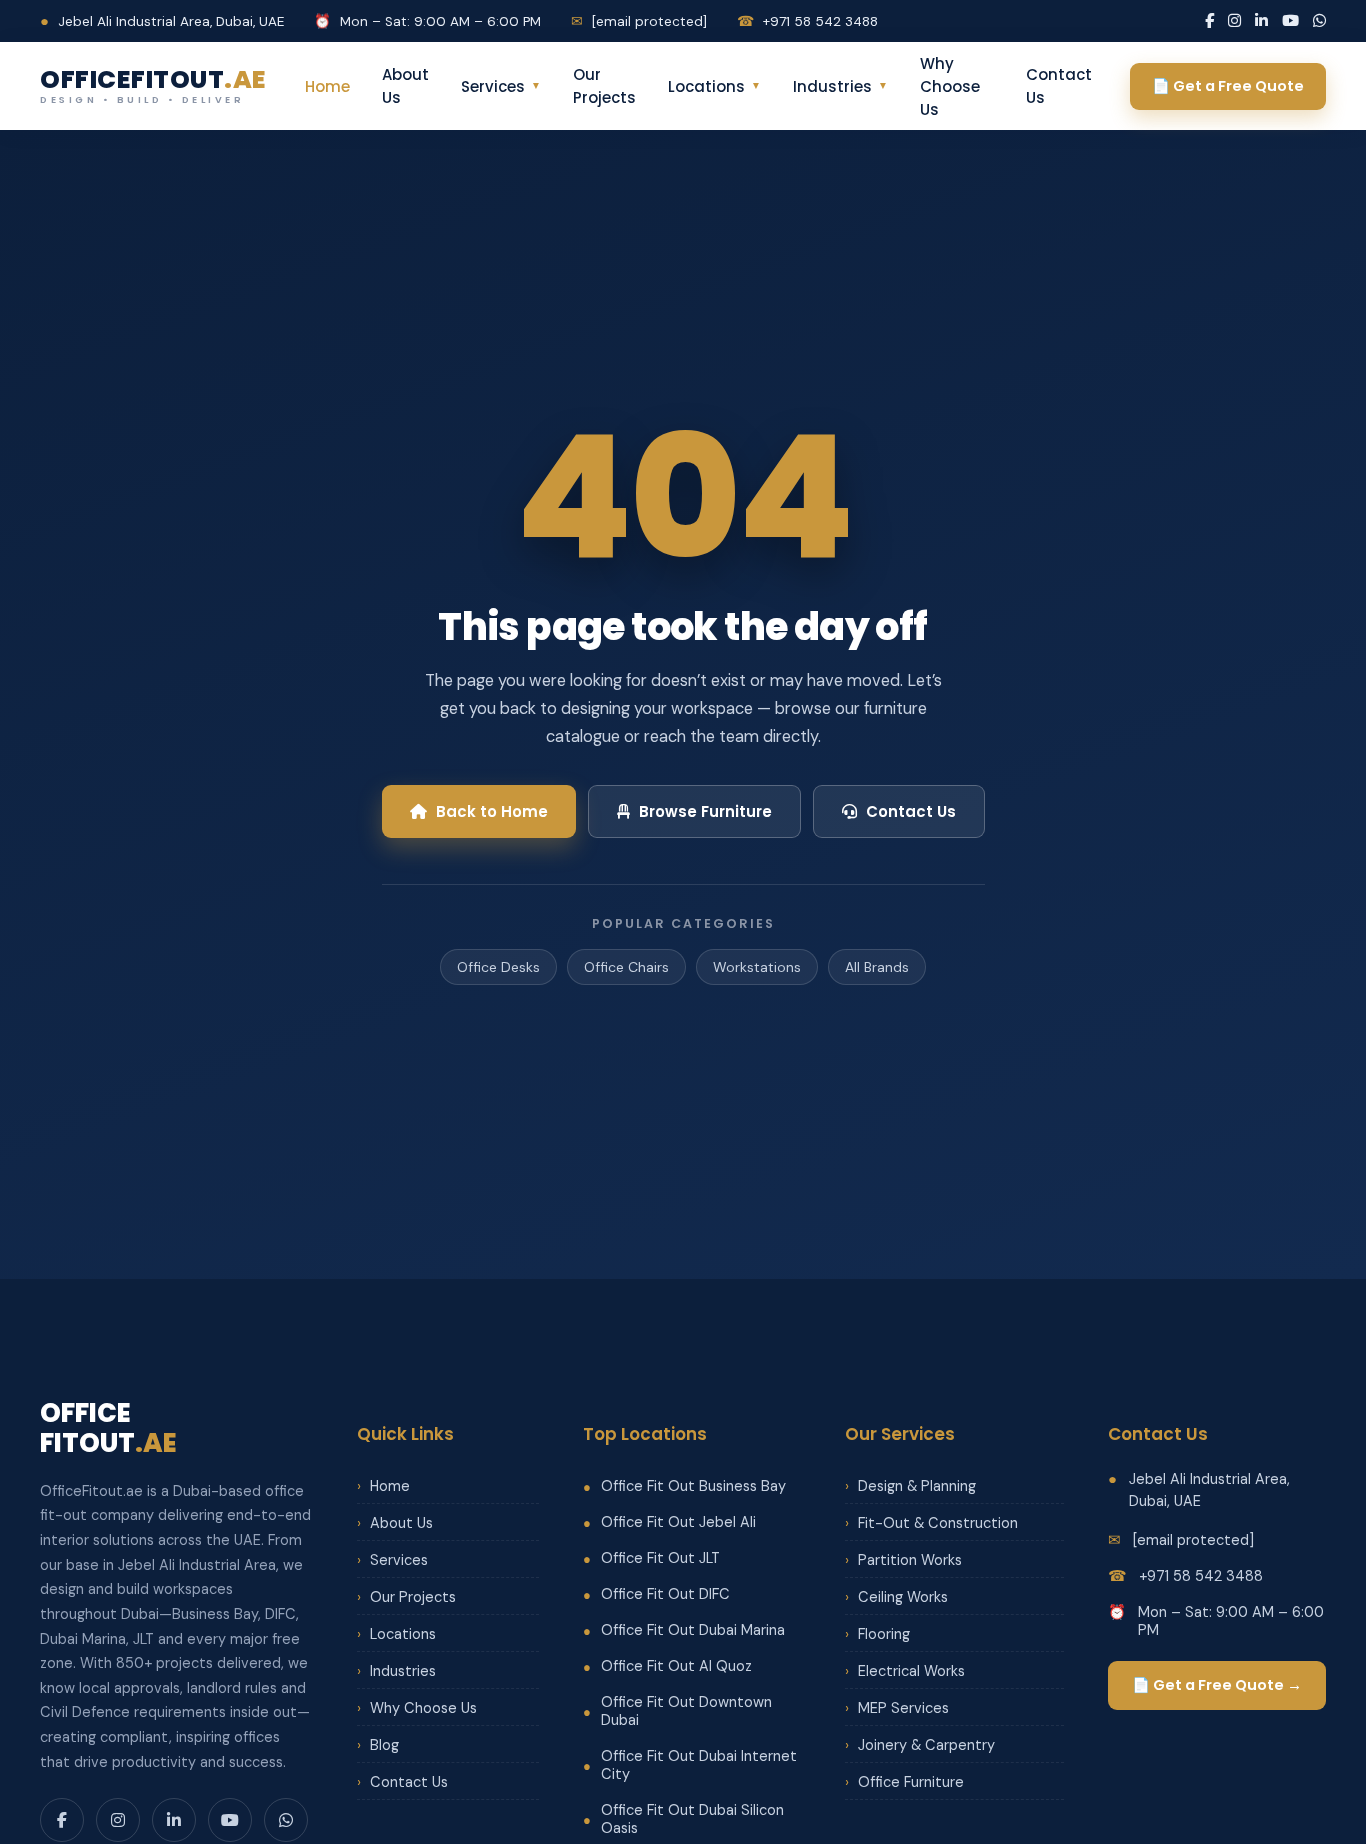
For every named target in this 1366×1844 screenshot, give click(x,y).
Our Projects (604, 86)
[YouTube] (1290, 21)
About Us (405, 86)
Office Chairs (626, 967)
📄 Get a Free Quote (1228, 86)
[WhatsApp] (1319, 21)
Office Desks (498, 967)
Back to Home (492, 811)
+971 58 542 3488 (807, 21)
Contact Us (1059, 86)
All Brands (877, 967)
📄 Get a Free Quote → (1217, 1685)
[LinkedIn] (1261, 21)
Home (327, 86)
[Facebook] (1209, 21)
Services (501, 86)
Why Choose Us (950, 86)
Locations (714, 86)
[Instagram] (1234, 21)
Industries (840, 86)
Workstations (757, 967)
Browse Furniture (705, 811)
